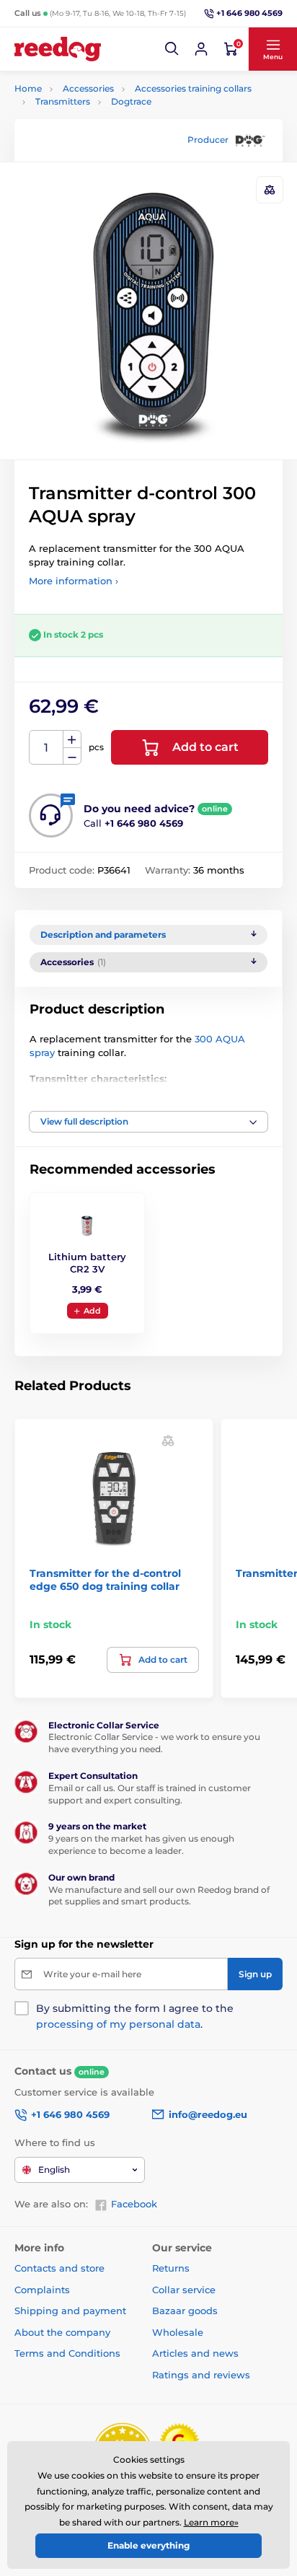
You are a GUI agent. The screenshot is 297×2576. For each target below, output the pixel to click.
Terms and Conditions (67, 2353)
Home (28, 88)
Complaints (42, 2290)
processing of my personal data (118, 2024)
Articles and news (195, 2353)
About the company (62, 2332)
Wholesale (178, 2332)
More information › (74, 581)
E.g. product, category (101, 117)
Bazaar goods (185, 2311)
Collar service (184, 2290)
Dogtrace (131, 101)
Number (46, 748)
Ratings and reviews (201, 2375)
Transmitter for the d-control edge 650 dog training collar (105, 1580)
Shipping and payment (70, 2311)
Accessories (88, 88)
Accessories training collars (193, 88)
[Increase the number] (72, 739)
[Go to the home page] (58, 49)
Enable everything (148, 2545)
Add (92, 1311)
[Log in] (201, 49)
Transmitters (63, 101)
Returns (171, 2268)
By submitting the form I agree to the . (135, 2016)
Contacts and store (59, 2268)
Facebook (134, 2204)
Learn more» (211, 2522)
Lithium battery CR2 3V (87, 1263)
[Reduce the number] (72, 756)
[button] (172, 49)
